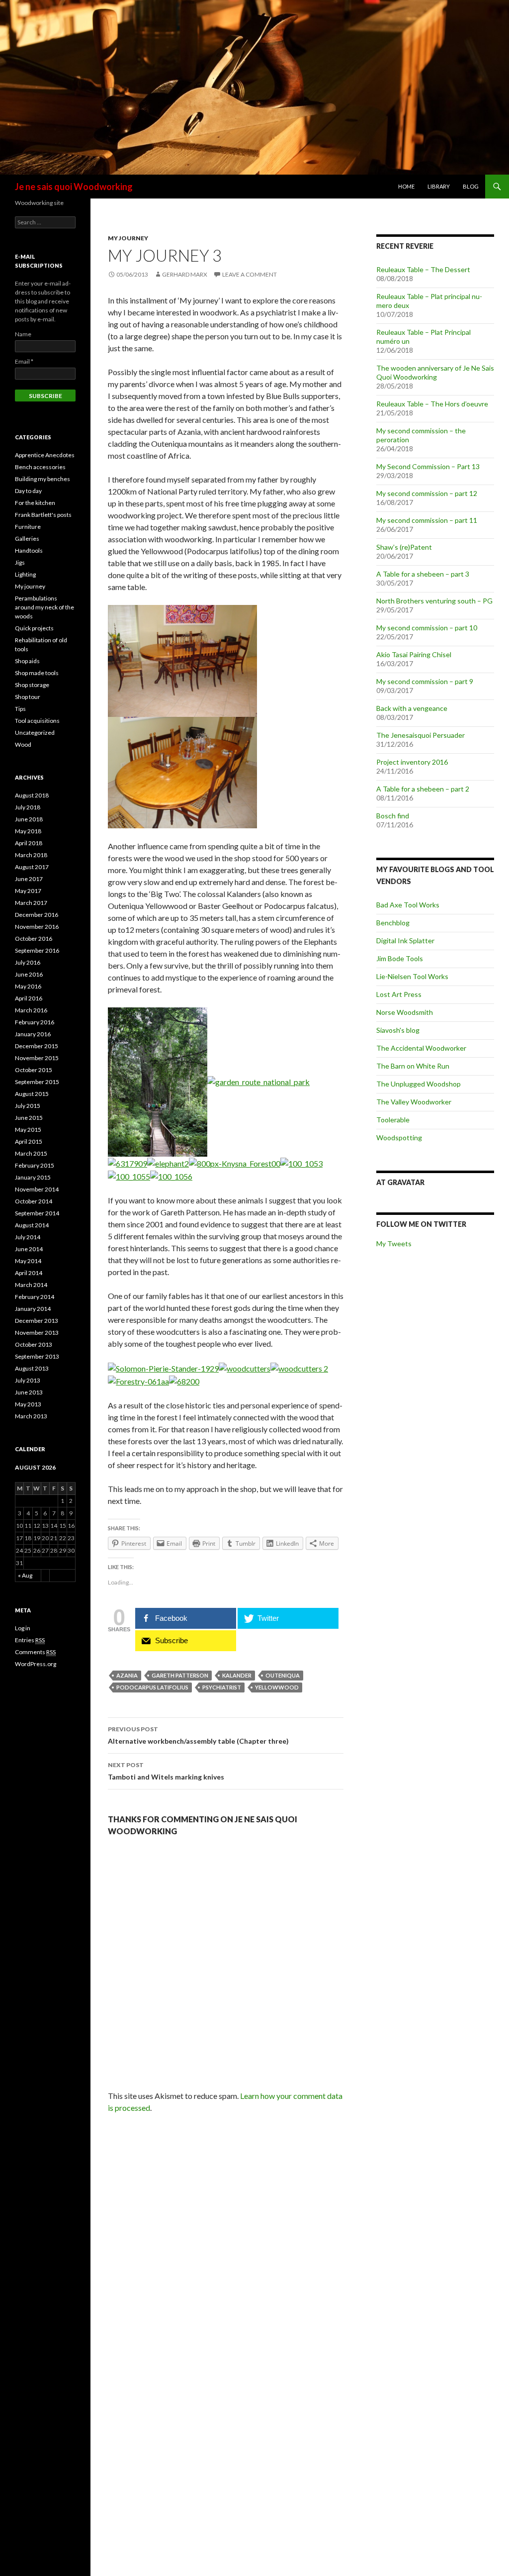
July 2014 (28, 1237)
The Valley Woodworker (414, 1102)
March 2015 (31, 1153)
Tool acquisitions (37, 721)
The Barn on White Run (413, 1066)
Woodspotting (399, 1138)
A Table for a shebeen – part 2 (423, 789)
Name (23, 334)
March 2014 (31, 1285)
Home (406, 186)
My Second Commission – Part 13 (428, 466)
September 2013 (37, 1356)
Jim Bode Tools (400, 958)
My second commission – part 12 (427, 493)
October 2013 (34, 1344)
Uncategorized (35, 733)
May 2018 (28, 831)
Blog (471, 186)
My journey (128, 238)
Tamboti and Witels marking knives (166, 1771)
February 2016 (35, 1022)
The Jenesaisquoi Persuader (421, 735)
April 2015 (29, 1141)
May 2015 (28, 1130)
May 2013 (28, 1404)
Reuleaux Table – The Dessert (423, 269)
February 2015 (35, 1165)
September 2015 (37, 1082)
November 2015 (37, 1058)
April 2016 (29, 998)
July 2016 (28, 962)
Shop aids (27, 661)
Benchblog (393, 923)
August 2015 (32, 1094)
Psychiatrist (222, 1687)
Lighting (25, 574)
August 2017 (32, 867)
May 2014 (28, 1261)
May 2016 (28, 986)
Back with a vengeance (412, 708)
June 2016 (29, 974)
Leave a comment (250, 274)
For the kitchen (35, 503)
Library (439, 186)
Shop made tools (37, 673)
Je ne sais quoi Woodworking (74, 187)
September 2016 (37, 950)
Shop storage (32, 685)
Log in (23, 1628)
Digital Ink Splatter (405, 941)
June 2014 (29, 1249)
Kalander (237, 1675)
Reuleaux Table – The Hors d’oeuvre (432, 404)
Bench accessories (40, 467)
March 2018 (31, 855)
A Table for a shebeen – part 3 (423, 574)
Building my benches (42, 479)
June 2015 (29, 1118)
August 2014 (32, 1225)
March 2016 (31, 1010)
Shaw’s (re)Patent (404, 547)
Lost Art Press (399, 994)
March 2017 (31, 903)
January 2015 (33, 1177)
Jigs (20, 562)
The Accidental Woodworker (421, 1048)
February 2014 (35, 1297)
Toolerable (393, 1120)
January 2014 (33, 1309)
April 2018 (29, 843)
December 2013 (37, 1321)
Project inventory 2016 (412, 762)
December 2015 (37, 1046)
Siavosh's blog (398, 1030)
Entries (30, 1640)
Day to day (28, 491)
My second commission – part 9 (425, 681)
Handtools (29, 550)
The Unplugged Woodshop (419, 1084)
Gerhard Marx (185, 274)
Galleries (27, 539)
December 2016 (37, 915)
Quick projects (34, 628)
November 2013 (37, 1333)
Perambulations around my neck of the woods (44, 607)
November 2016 (37, 927)
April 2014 (29, 1273)
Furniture (28, 527)
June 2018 (29, 819)
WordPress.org (36, 1664)
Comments (35, 1652)
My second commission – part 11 (427, 520)
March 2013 (31, 1416)
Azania (127, 1675)
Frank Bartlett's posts (43, 515)
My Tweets (394, 1243)
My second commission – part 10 (427, 628)
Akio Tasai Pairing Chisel (414, 654)
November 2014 (37, 1189)
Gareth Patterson (180, 1675)
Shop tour (28, 697)
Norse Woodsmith (405, 1012)
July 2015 (28, 1106)
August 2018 (32, 795)
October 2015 (34, 1070)
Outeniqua (283, 1675)
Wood (23, 744)
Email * (24, 361)
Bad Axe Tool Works (408, 905)
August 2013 (32, 1368)
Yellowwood (277, 1687)
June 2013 (29, 1392)
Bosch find (393, 816)
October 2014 (34, 1201)
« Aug (25, 1575)
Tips (20, 709)
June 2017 (29, 879)
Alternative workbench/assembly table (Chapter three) (198, 1735)
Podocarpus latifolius (152, 1687)
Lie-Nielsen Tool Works (412, 976)
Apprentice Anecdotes (45, 455)
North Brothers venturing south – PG (434, 601)
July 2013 (28, 1380)
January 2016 (33, 1034)
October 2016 (34, 939)
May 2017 (28, 891)
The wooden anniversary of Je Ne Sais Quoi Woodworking (435, 372)
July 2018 (28, 807)
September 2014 (37, 1213)
